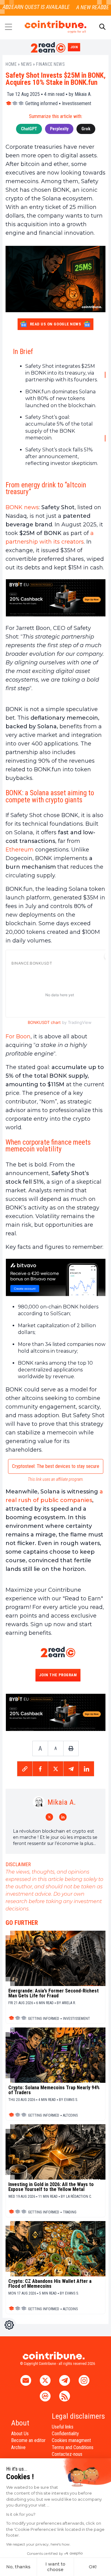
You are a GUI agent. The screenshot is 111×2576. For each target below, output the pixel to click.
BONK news (22, 507)
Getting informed (41, 103)
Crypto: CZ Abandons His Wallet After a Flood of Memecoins (50, 2284)
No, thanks (18, 2567)
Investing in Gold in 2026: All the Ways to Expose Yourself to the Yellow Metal (51, 2187)
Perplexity (59, 129)
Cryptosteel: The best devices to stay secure (56, 1466)
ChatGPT (29, 129)
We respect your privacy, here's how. (38, 2544)
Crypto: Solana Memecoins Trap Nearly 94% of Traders (54, 2090)
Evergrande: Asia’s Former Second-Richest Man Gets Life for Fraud (53, 1993)
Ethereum (20, 850)
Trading (70, 2212)
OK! (93, 2567)
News (27, 64)
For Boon (18, 1036)
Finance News (50, 64)
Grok (86, 129)
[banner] (55, 598)
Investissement (77, 103)
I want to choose (55, 2567)
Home (11, 64)
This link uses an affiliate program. (56, 1479)
